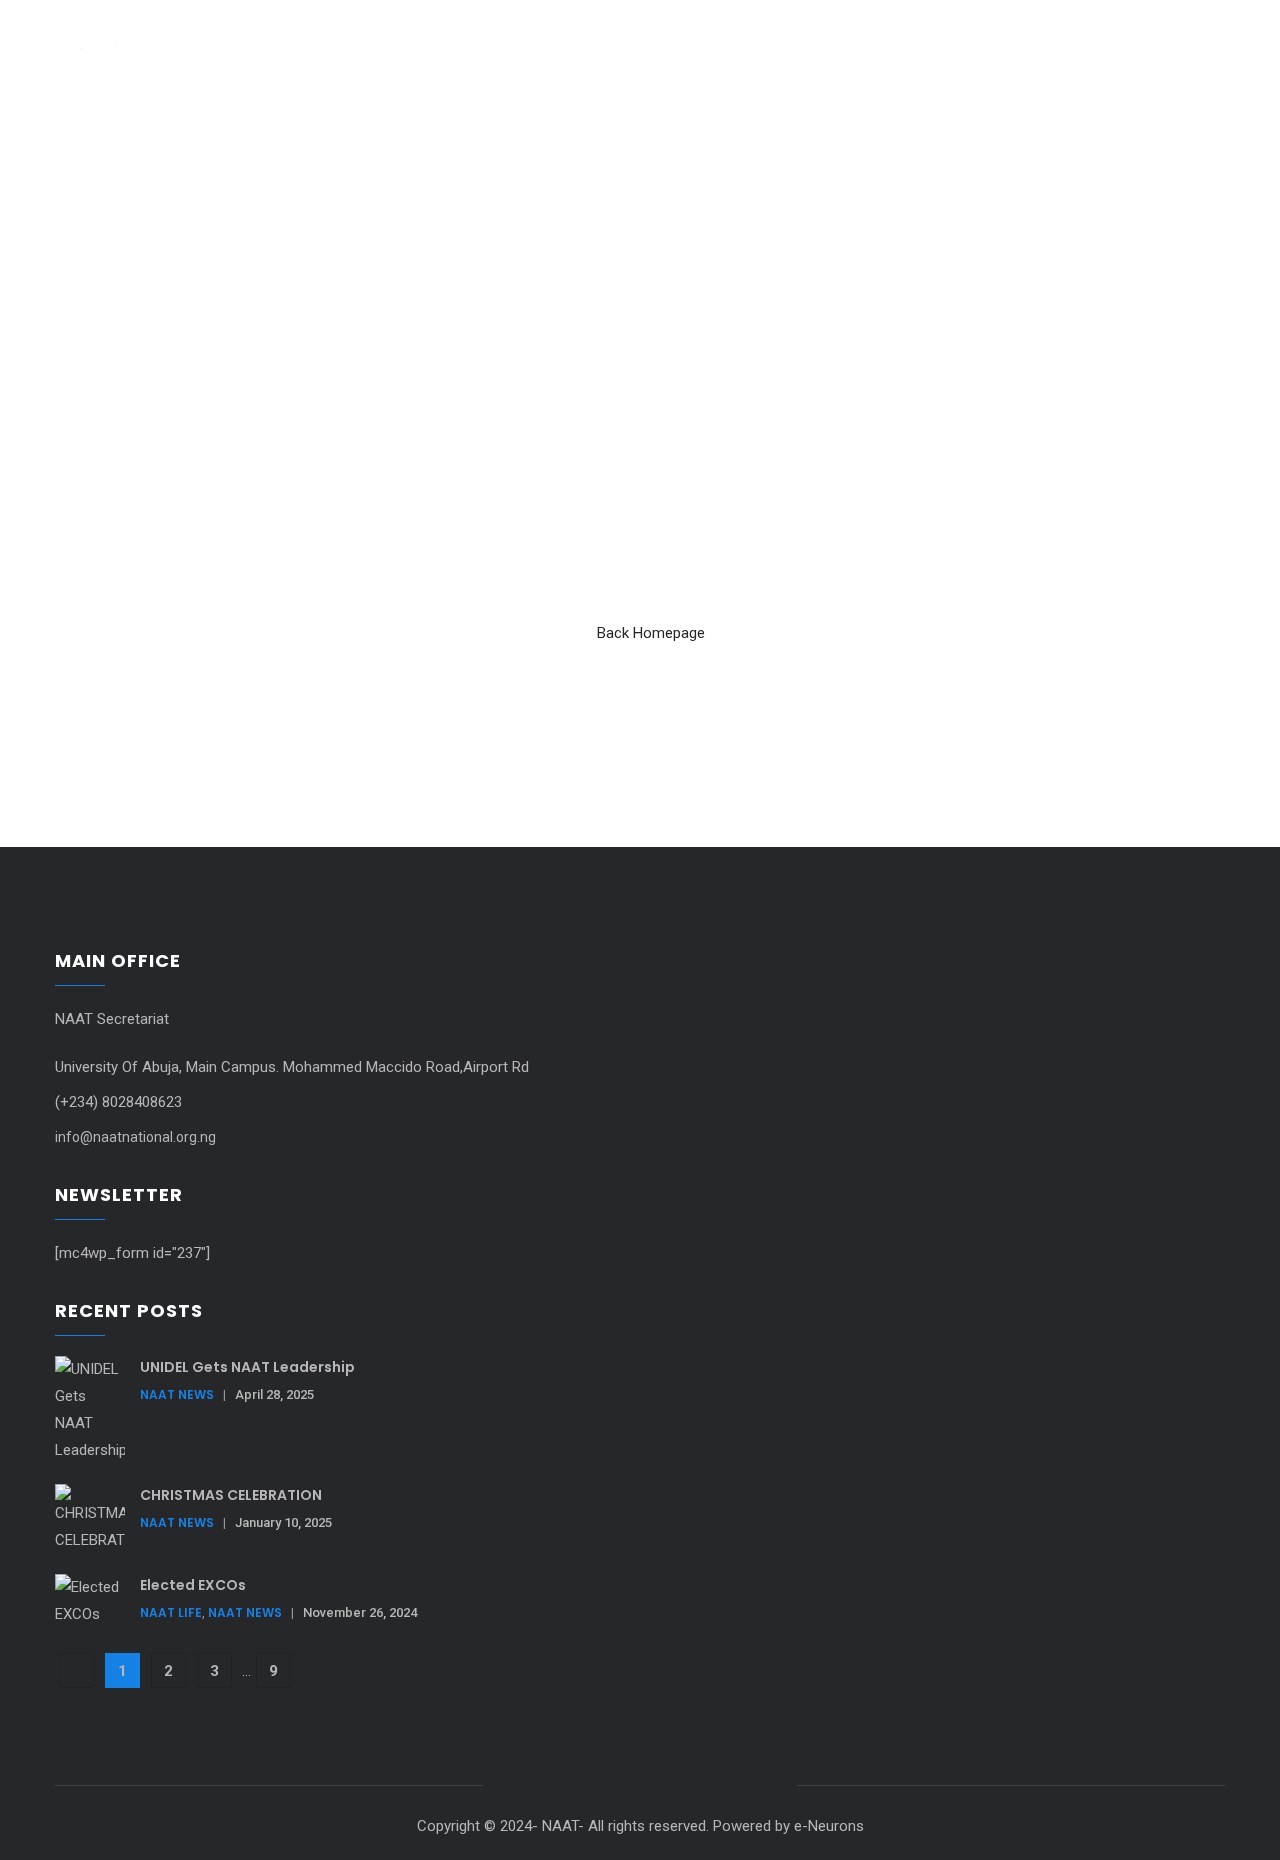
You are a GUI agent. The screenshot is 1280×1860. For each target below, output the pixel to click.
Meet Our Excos (789, 38)
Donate (1097, 38)
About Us (517, 38)
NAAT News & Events (642, 38)
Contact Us (1005, 38)
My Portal (903, 38)
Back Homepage (651, 633)
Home (442, 38)
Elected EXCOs (193, 1585)
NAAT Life (171, 1612)
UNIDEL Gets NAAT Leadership (247, 1367)
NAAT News (177, 1394)
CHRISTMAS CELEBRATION (231, 1495)
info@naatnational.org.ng (135, 1137)
